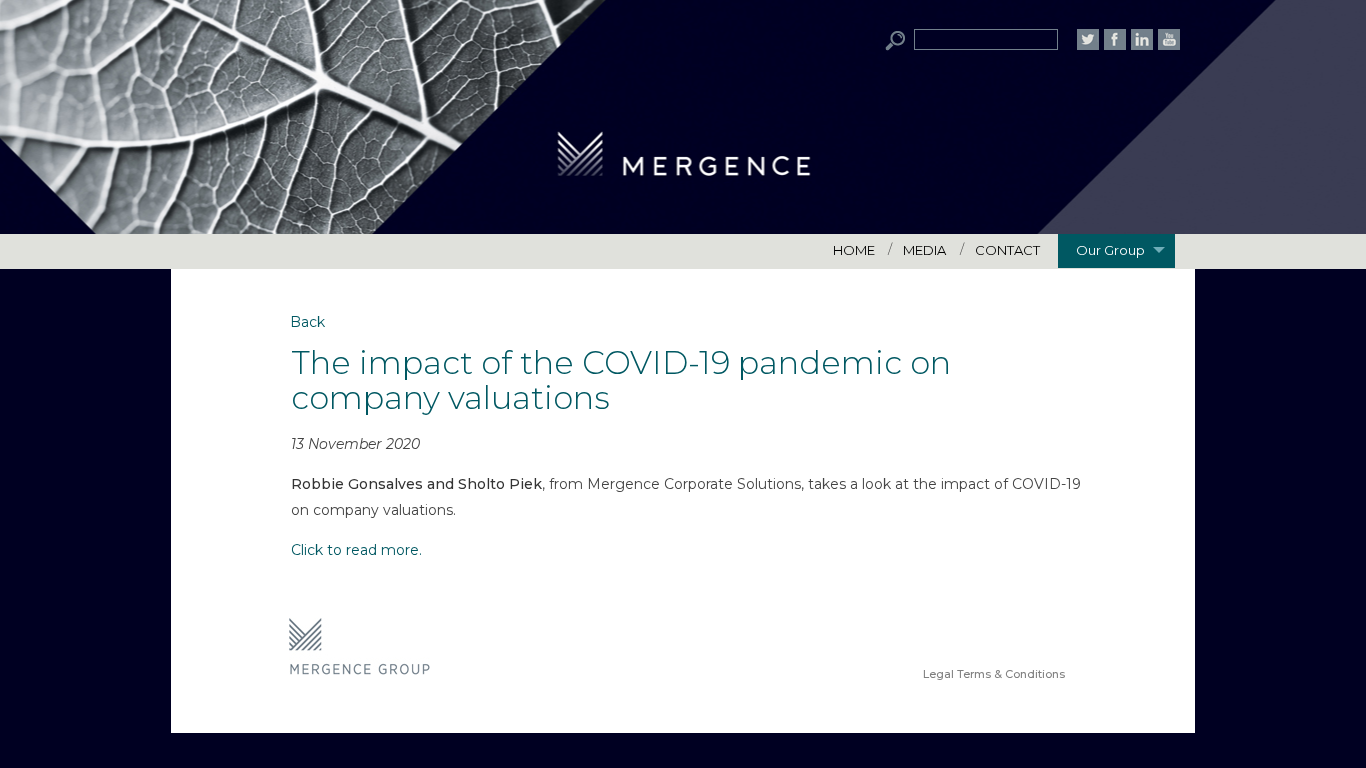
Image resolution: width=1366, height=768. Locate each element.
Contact (1007, 250)
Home (854, 250)
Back (307, 322)
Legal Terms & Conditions (994, 674)
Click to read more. (356, 550)
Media (924, 250)
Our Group (1110, 250)
